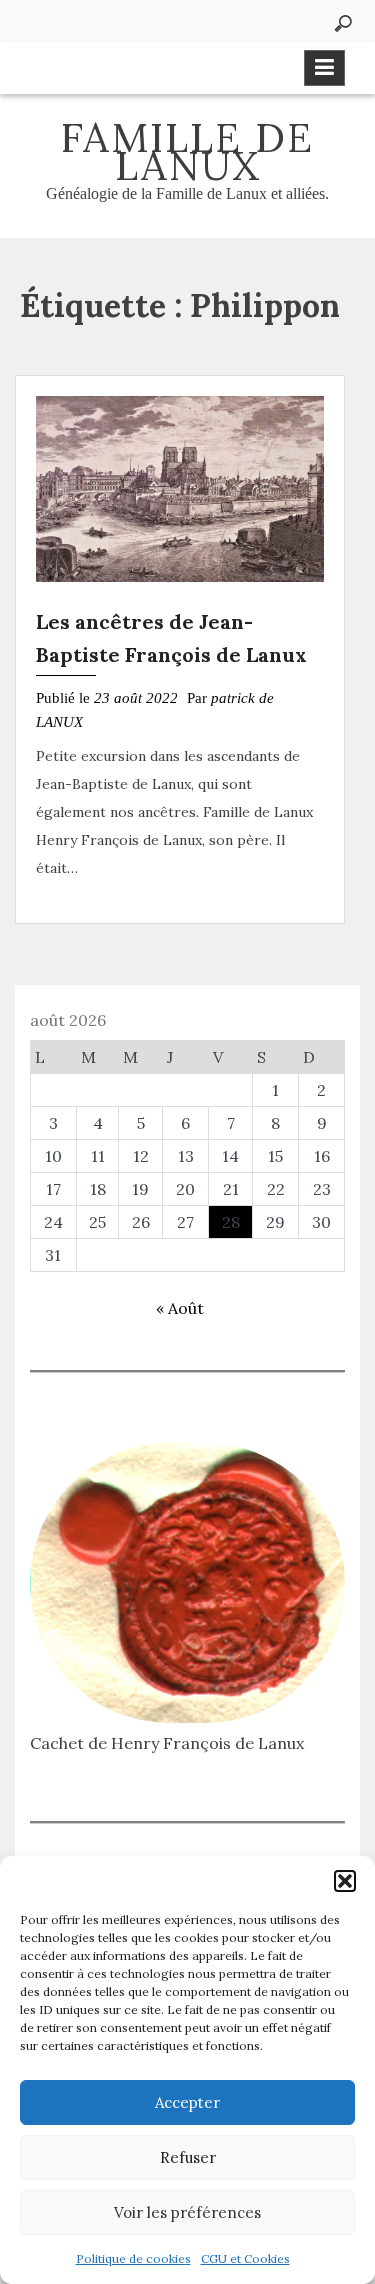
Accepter (187, 2102)
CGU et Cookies (245, 2258)
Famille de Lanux (187, 151)
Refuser (188, 2157)
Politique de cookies (133, 2258)
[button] (345, 1881)
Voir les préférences (187, 2212)
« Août (180, 1308)
